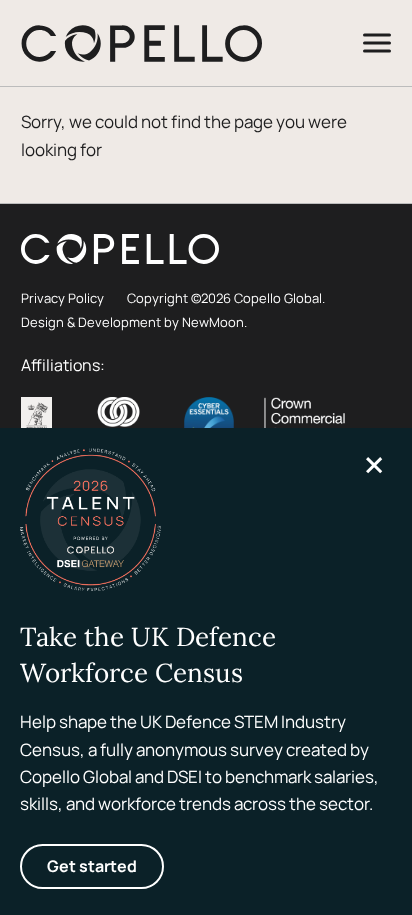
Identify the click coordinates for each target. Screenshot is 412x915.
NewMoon (213, 322)
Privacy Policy (62, 298)
